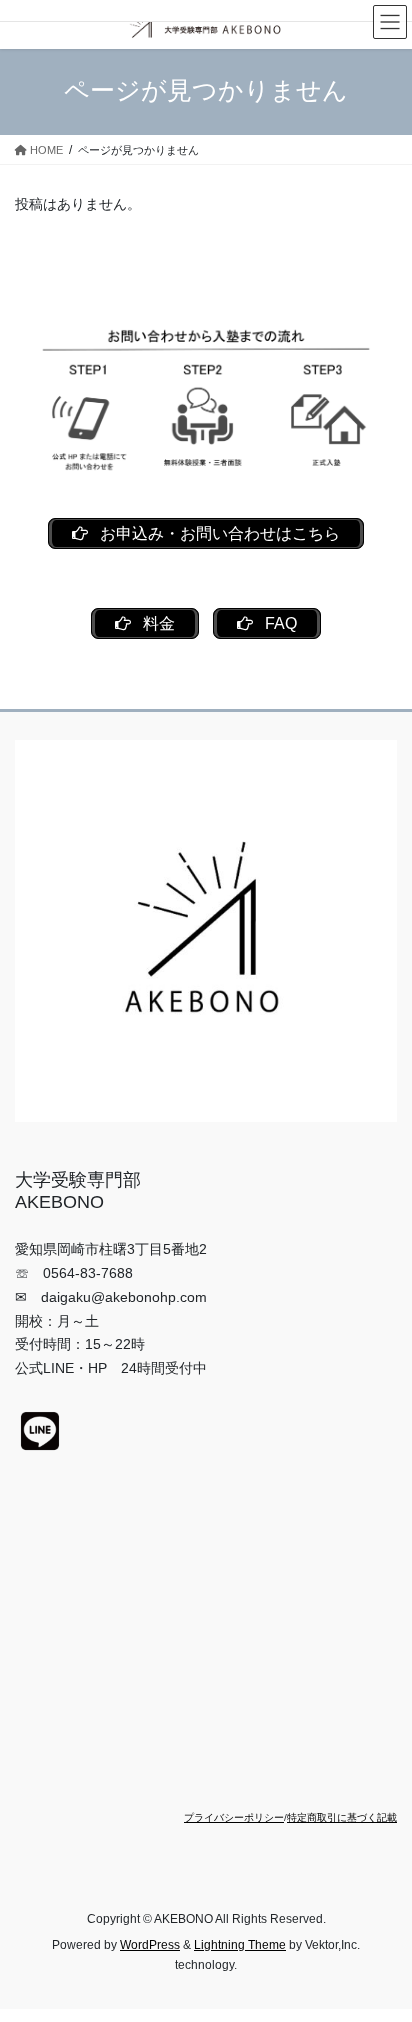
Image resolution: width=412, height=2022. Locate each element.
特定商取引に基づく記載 (342, 1817)
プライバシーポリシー (234, 1817)
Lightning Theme (240, 1945)
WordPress (150, 1945)
